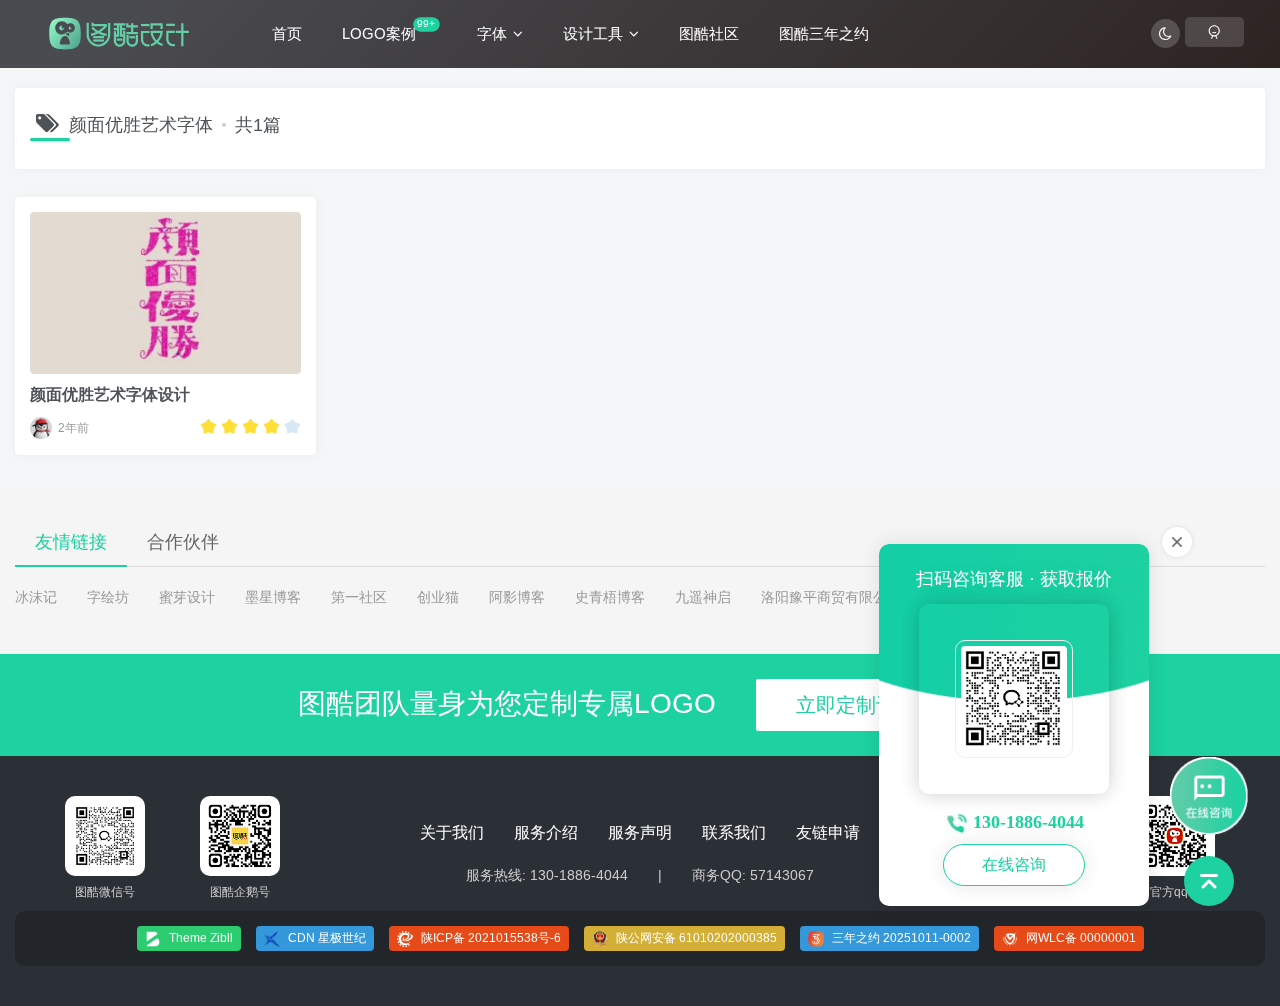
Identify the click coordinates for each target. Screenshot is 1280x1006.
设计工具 (593, 33)
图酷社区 (709, 33)
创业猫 (438, 597)
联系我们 (734, 832)
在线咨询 (1014, 864)
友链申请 (828, 832)
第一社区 (359, 597)
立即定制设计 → (869, 705)
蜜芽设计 (187, 597)
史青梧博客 (610, 597)
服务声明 (640, 832)
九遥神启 (703, 597)
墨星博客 (273, 597)
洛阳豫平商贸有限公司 (831, 597)
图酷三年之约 (824, 33)
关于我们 (452, 832)
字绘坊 (108, 597)
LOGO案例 (388, 30)
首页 (287, 33)
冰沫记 (36, 597)
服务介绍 (546, 832)
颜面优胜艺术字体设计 (110, 394)
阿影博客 (517, 597)
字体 (492, 33)
